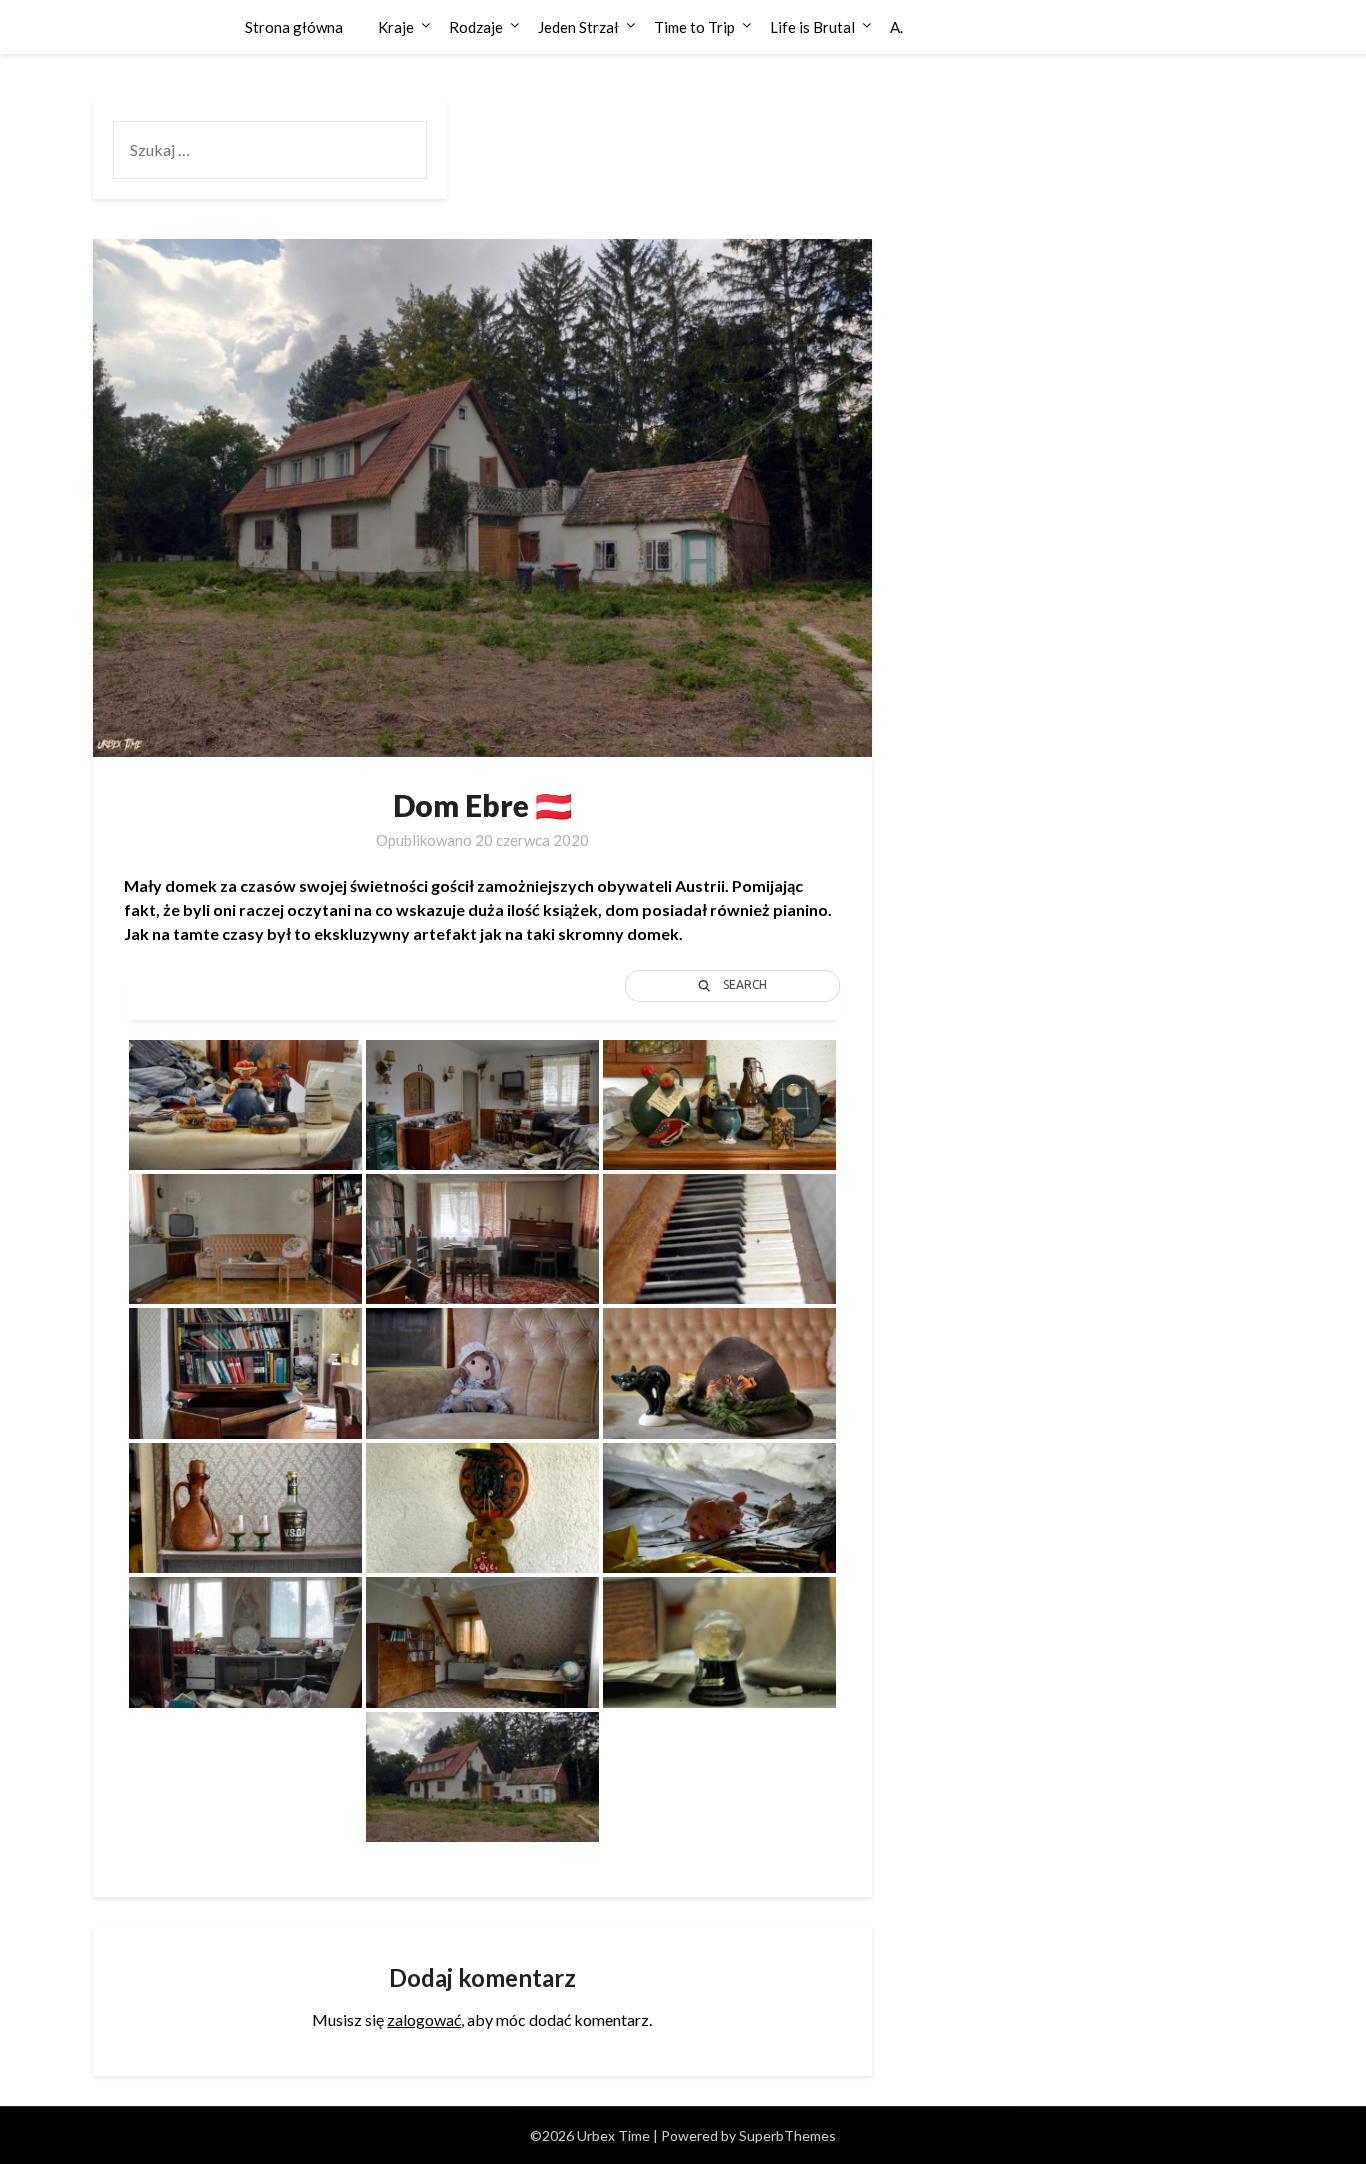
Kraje (396, 27)
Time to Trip (694, 27)
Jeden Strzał (578, 27)
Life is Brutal (812, 27)
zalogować (424, 2019)
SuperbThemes (787, 2135)
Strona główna (294, 27)
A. (896, 27)
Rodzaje (476, 27)
